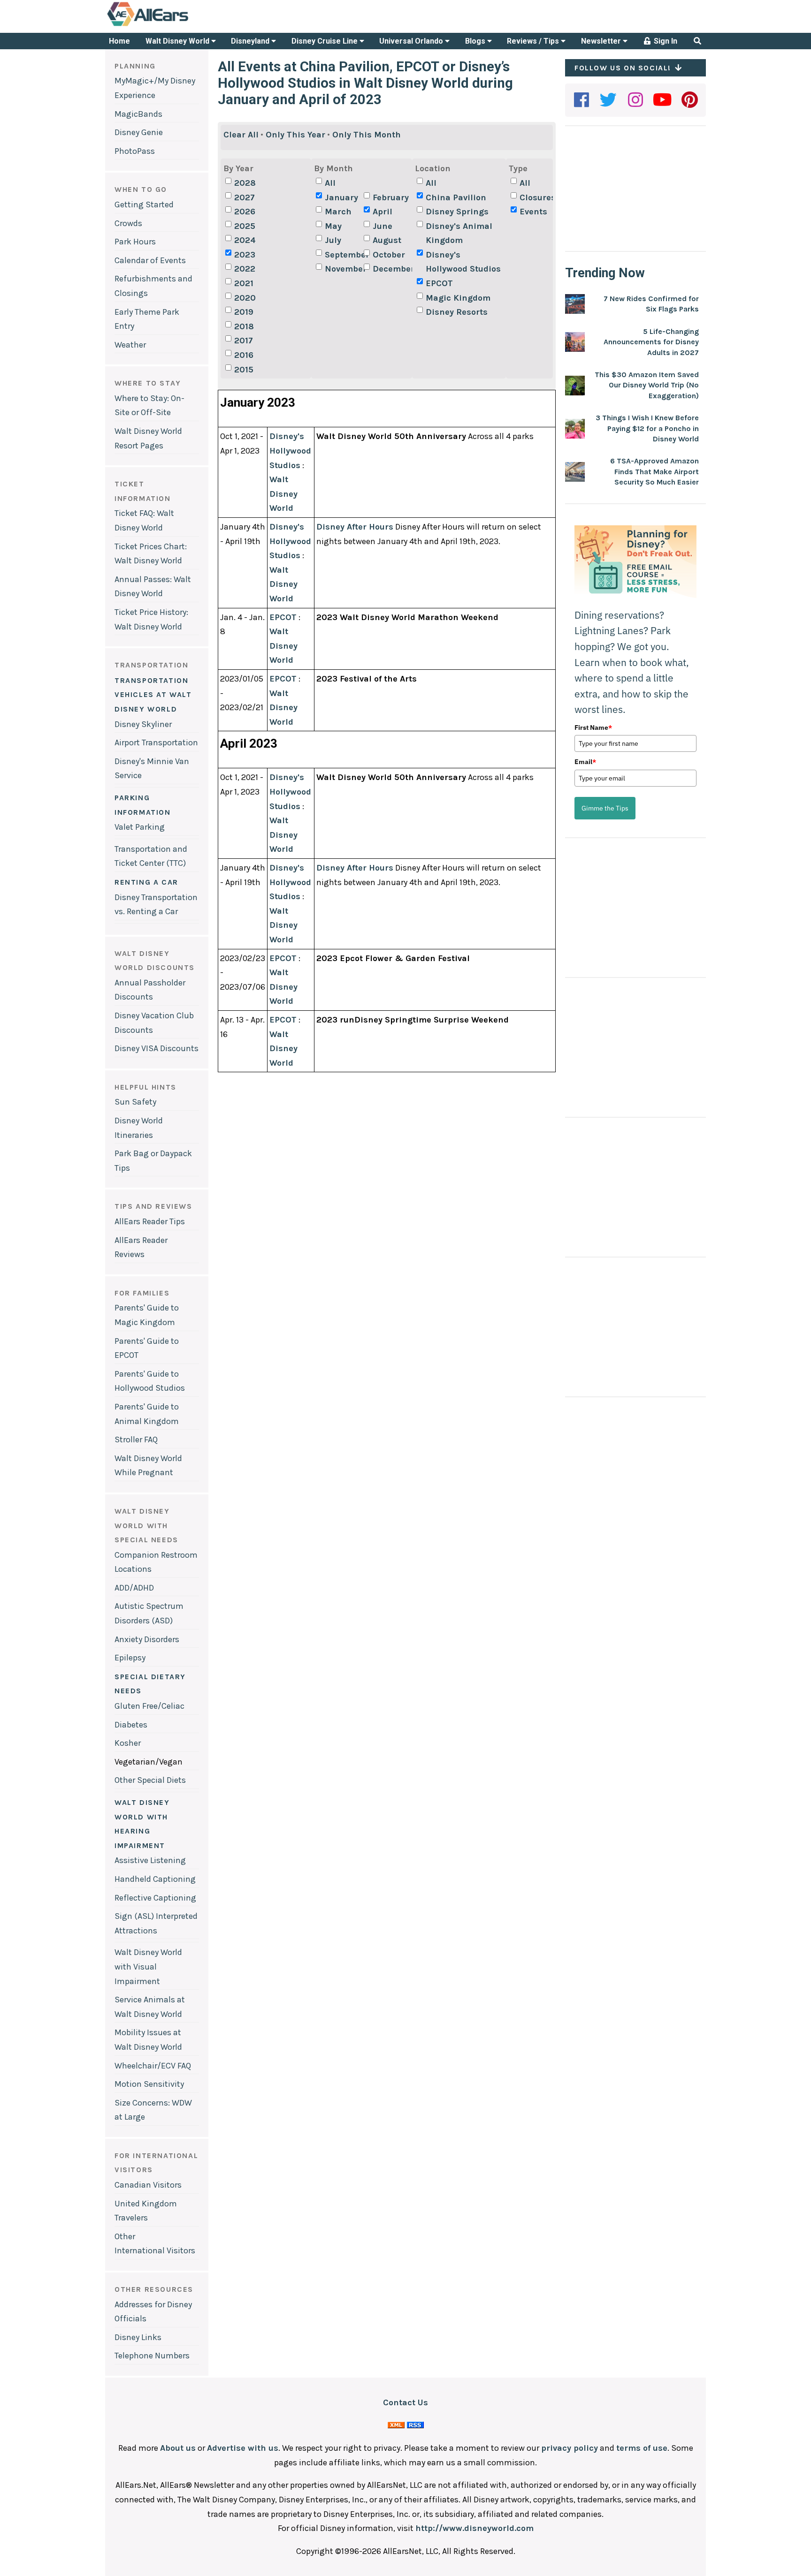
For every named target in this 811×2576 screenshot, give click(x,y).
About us (178, 2448)
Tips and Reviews (153, 1206)
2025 (245, 226)
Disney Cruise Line (325, 41)
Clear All (241, 135)
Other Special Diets (150, 1780)
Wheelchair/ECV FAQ (153, 2066)
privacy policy (570, 2448)
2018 (244, 326)
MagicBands (138, 114)
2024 (245, 240)
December (391, 269)
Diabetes (131, 1725)
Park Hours (135, 242)
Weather (130, 345)
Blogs (476, 41)
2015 (244, 370)
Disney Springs (457, 212)
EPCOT (439, 283)
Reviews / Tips (534, 41)
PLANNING (135, 66)
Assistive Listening (150, 1860)
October (389, 255)
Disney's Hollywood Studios (463, 262)
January (341, 197)
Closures (538, 197)
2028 (245, 183)
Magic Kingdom (458, 298)
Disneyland (251, 41)
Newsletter (602, 41)
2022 (245, 269)
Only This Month (367, 135)
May (333, 226)
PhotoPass (135, 151)
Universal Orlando (412, 41)
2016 (244, 355)
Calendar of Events (150, 260)
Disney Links (138, 2337)
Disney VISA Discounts (157, 1048)
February (391, 197)
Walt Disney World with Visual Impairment (148, 1966)
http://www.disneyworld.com (474, 2528)
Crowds (128, 223)
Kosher (128, 1743)
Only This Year (295, 135)
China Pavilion (456, 197)
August (387, 240)
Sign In (665, 41)
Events (533, 212)
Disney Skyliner (143, 724)
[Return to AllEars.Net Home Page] (177, 25)
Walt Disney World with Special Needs (146, 1525)
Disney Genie (139, 132)
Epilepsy (130, 1658)
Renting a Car (146, 882)
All (330, 183)
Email (585, 762)
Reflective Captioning (155, 1898)
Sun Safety (135, 1102)
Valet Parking (140, 827)
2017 (244, 341)
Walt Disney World (178, 41)
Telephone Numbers (152, 2356)
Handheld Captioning (155, 1879)
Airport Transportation (156, 742)
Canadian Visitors (148, 2185)
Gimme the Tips (605, 808)
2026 (245, 212)
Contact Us (405, 2402)
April (383, 212)
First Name (593, 727)
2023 (245, 255)
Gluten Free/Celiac (149, 1706)
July (333, 240)
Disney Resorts (457, 312)
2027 (245, 197)
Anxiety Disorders (147, 1639)
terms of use (642, 2448)
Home (119, 41)
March (338, 212)
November (343, 269)
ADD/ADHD (134, 1588)
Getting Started (144, 205)
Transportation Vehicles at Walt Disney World (153, 695)
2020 (245, 298)
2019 (244, 312)
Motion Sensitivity (149, 2084)
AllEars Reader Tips (150, 1221)
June (383, 226)
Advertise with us (243, 2448)
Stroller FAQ (136, 1440)
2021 (244, 283)
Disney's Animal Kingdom (459, 233)
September (343, 255)
